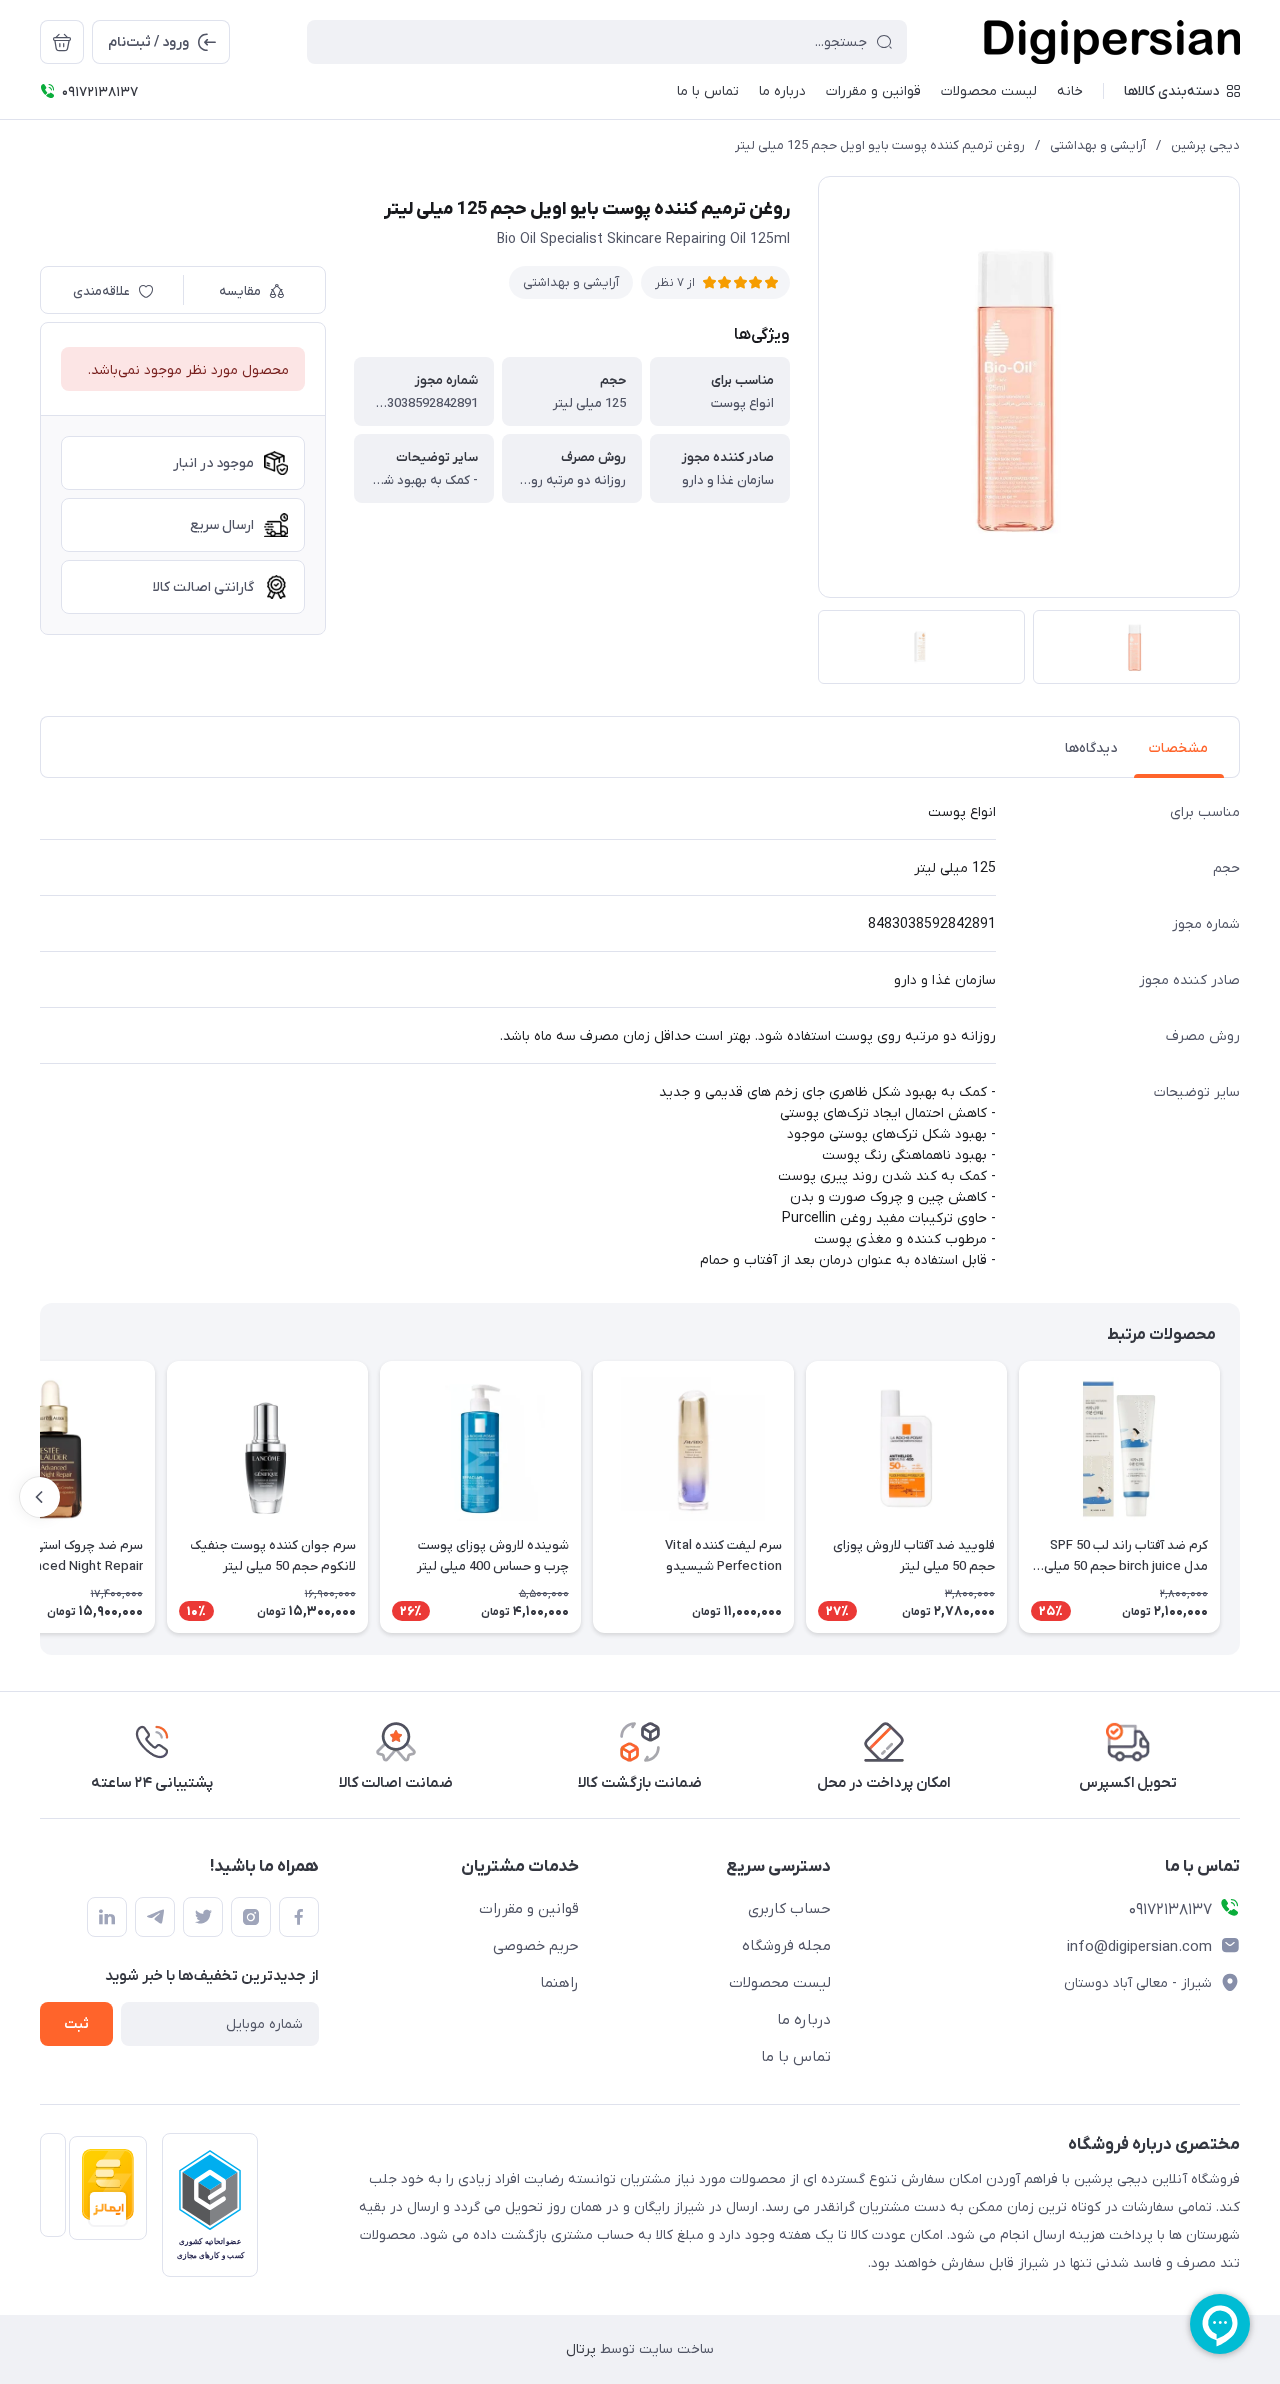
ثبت (76, 2024)
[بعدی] (40, 1497)
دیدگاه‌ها (1091, 748)
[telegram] (155, 1917)
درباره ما (804, 2020)
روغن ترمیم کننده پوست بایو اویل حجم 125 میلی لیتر (880, 145)
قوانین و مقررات (529, 1909)
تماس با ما (796, 2057)
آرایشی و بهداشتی (1098, 145)
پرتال (581, 2349)
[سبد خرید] (62, 42)
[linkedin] (107, 1917)
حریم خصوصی (536, 1946)
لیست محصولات (780, 1983)
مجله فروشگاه (786, 1946)
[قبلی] (1240, 1497)
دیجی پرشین (1205, 145)
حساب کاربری (789, 1909)
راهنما (559, 1983)
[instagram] (251, 1917)
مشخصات (1178, 748)
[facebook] (299, 1917)
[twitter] (203, 1917)
